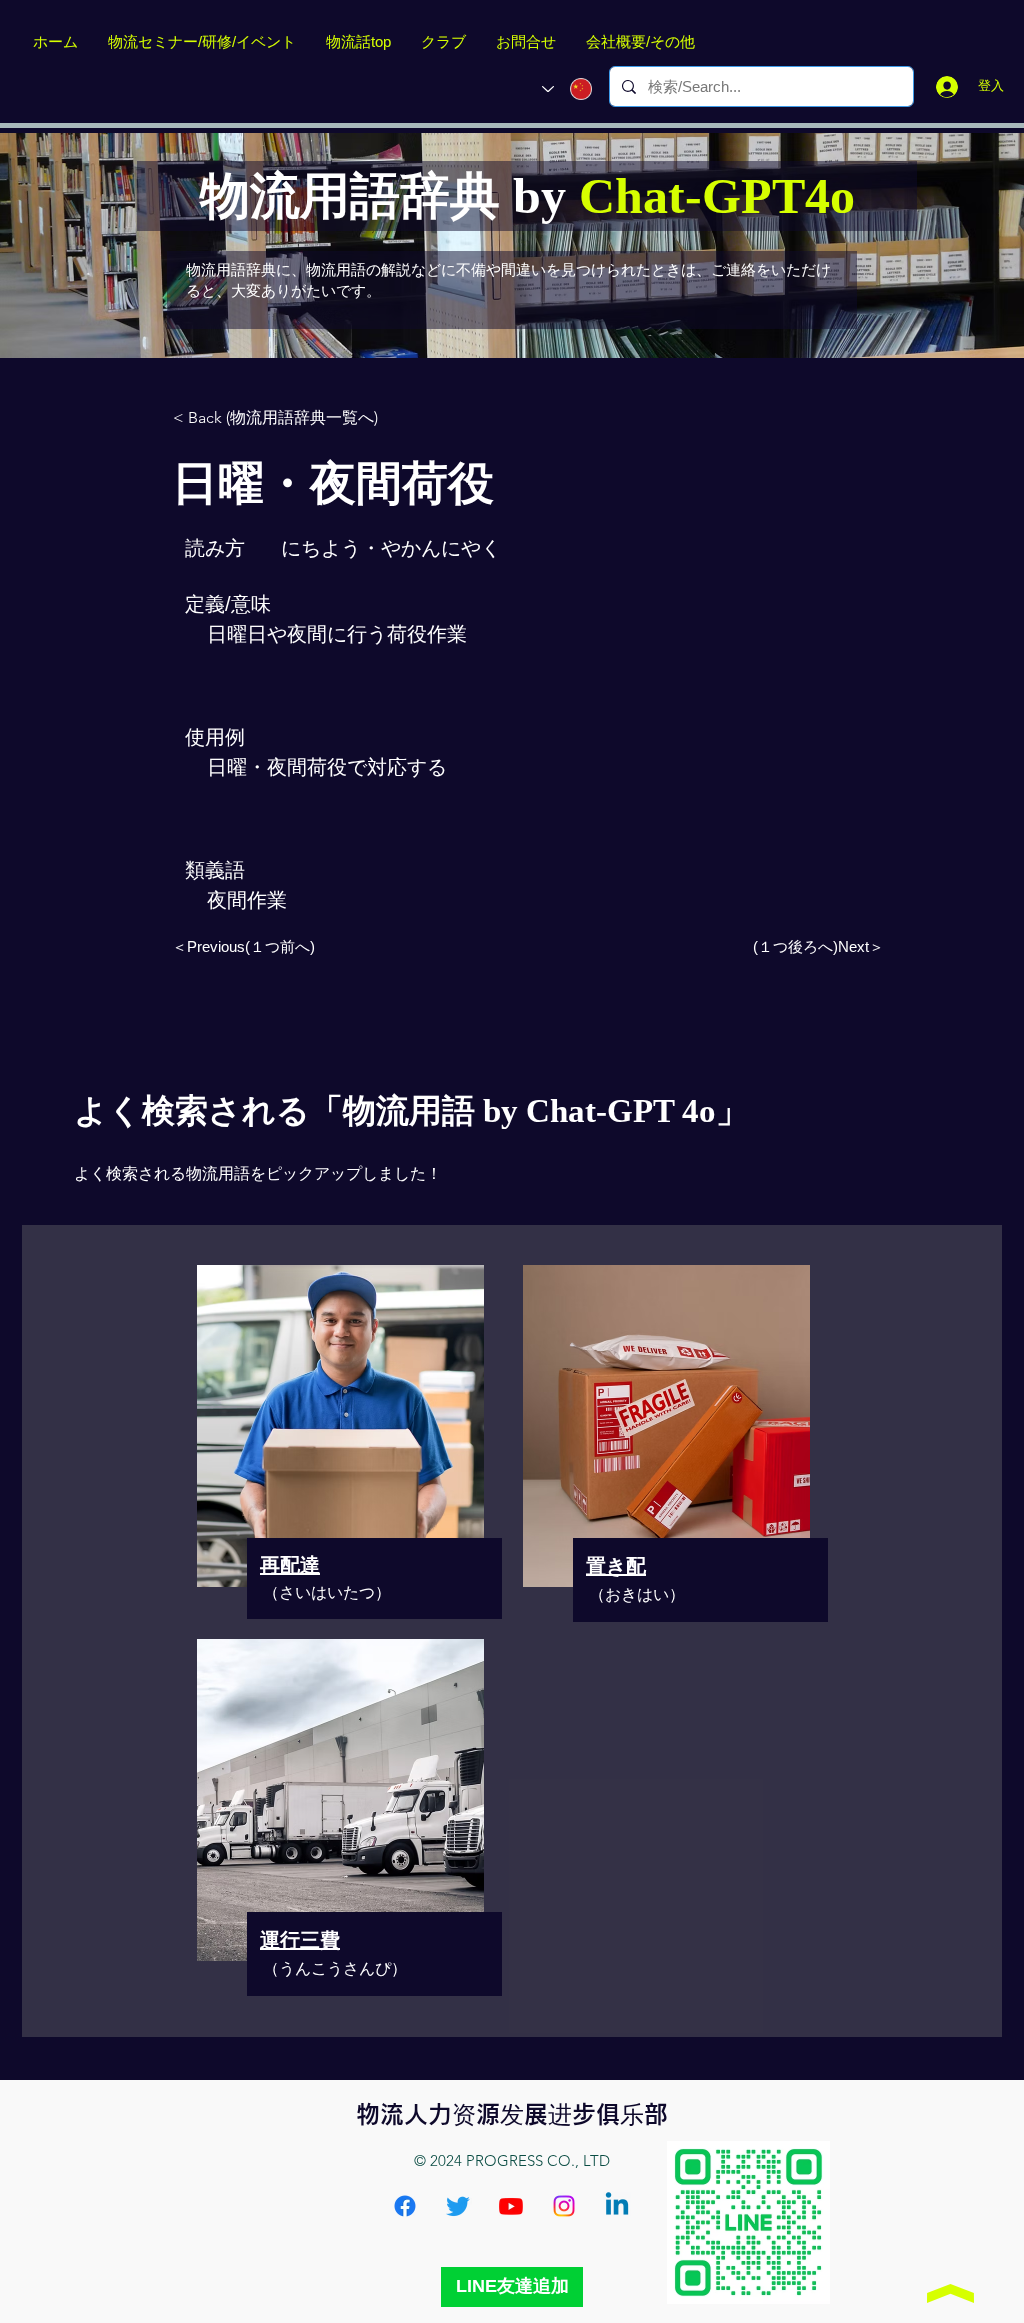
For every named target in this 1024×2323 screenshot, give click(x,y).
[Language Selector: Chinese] (567, 89)
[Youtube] (511, 2206)
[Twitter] (458, 2206)
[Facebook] (405, 2206)
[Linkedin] (617, 2206)
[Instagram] (564, 2206)
